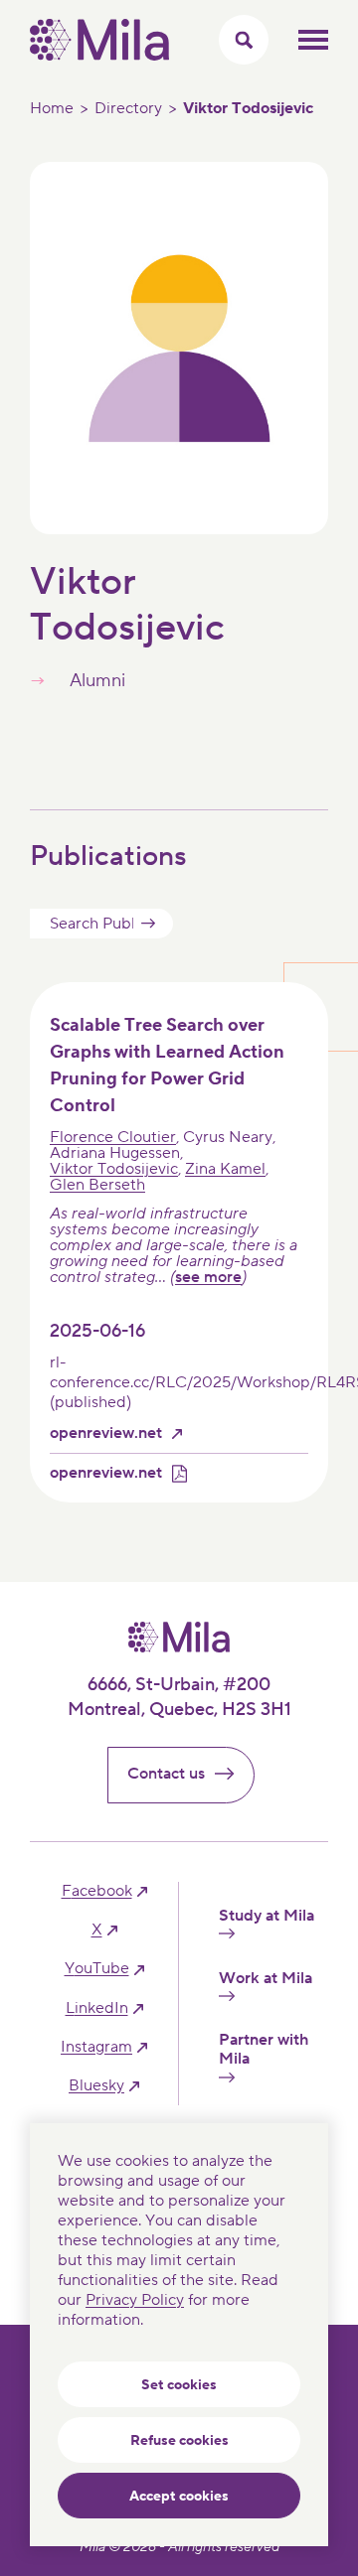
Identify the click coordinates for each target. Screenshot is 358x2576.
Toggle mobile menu (313, 40)
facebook (97, 1891)
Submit (148, 924)
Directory (128, 108)
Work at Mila (266, 1979)
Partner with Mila (264, 2050)
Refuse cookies (179, 2441)
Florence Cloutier (113, 1137)
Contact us (166, 1774)
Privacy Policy (135, 2300)
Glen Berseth (97, 1185)
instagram (96, 2047)
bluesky (96, 2086)
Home (52, 108)
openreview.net (106, 1433)
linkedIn (97, 2008)
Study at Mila (267, 1916)
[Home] (99, 56)
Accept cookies (179, 2497)
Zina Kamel (225, 1169)
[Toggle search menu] (244, 40)
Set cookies (179, 2385)
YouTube (97, 1969)
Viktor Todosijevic (114, 1169)
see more (208, 1277)
